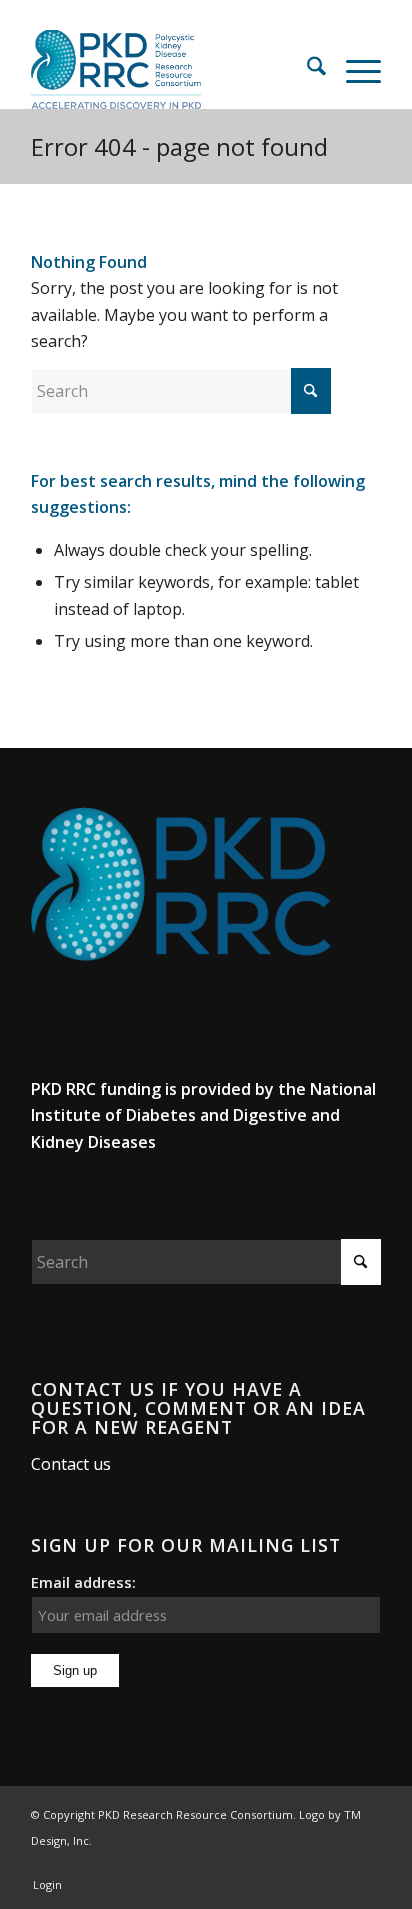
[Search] (306, 69)
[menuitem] (306, 69)
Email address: (83, 1582)
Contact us (71, 1464)
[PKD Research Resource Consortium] (171, 69)
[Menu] (353, 69)
